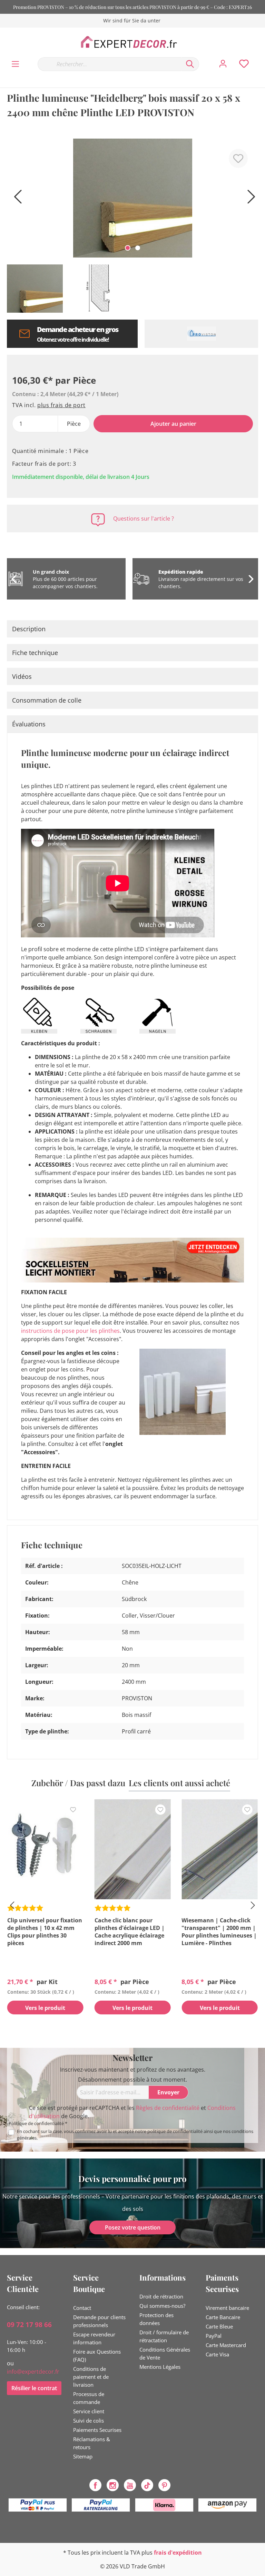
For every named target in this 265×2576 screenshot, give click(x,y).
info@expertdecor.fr (33, 2372)
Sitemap (83, 2456)
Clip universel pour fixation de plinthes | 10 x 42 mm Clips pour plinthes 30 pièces (45, 1932)
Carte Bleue (219, 2326)
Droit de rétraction (161, 2296)
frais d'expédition (178, 2553)
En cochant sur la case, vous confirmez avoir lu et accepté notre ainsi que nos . (135, 2135)
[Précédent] (16, 199)
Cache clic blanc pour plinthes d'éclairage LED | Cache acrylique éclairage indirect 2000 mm (130, 1932)
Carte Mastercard (226, 2345)
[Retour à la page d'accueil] (132, 42)
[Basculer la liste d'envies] (238, 158)
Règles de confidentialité (168, 2108)
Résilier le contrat (34, 2388)
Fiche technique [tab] (35, 653)
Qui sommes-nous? (162, 2306)
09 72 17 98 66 (29, 2325)
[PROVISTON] (201, 334)
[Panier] (261, 57)
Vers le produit (45, 2008)
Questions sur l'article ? (144, 519)
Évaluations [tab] (29, 724)
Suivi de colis (89, 2421)
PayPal (214, 2336)
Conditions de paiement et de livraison (91, 2377)
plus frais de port (61, 405)
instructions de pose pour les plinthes (70, 1331)
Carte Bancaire (223, 2317)
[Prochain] (249, 199)
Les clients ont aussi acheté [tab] (179, 1783)
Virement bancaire (227, 2308)
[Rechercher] (190, 64)
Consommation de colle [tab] (47, 700)
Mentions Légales (160, 2367)
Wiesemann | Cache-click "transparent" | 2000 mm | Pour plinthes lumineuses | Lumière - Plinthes (219, 1932)
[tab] (132, 629)
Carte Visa (217, 2354)
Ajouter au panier (173, 424)
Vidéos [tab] (22, 676)
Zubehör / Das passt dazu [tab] (78, 1783)
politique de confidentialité (175, 2131)
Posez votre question (133, 2227)
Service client (89, 2411)
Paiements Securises (97, 2430)
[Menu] (15, 64)
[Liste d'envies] (244, 64)
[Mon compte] (223, 64)
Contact (82, 2308)
